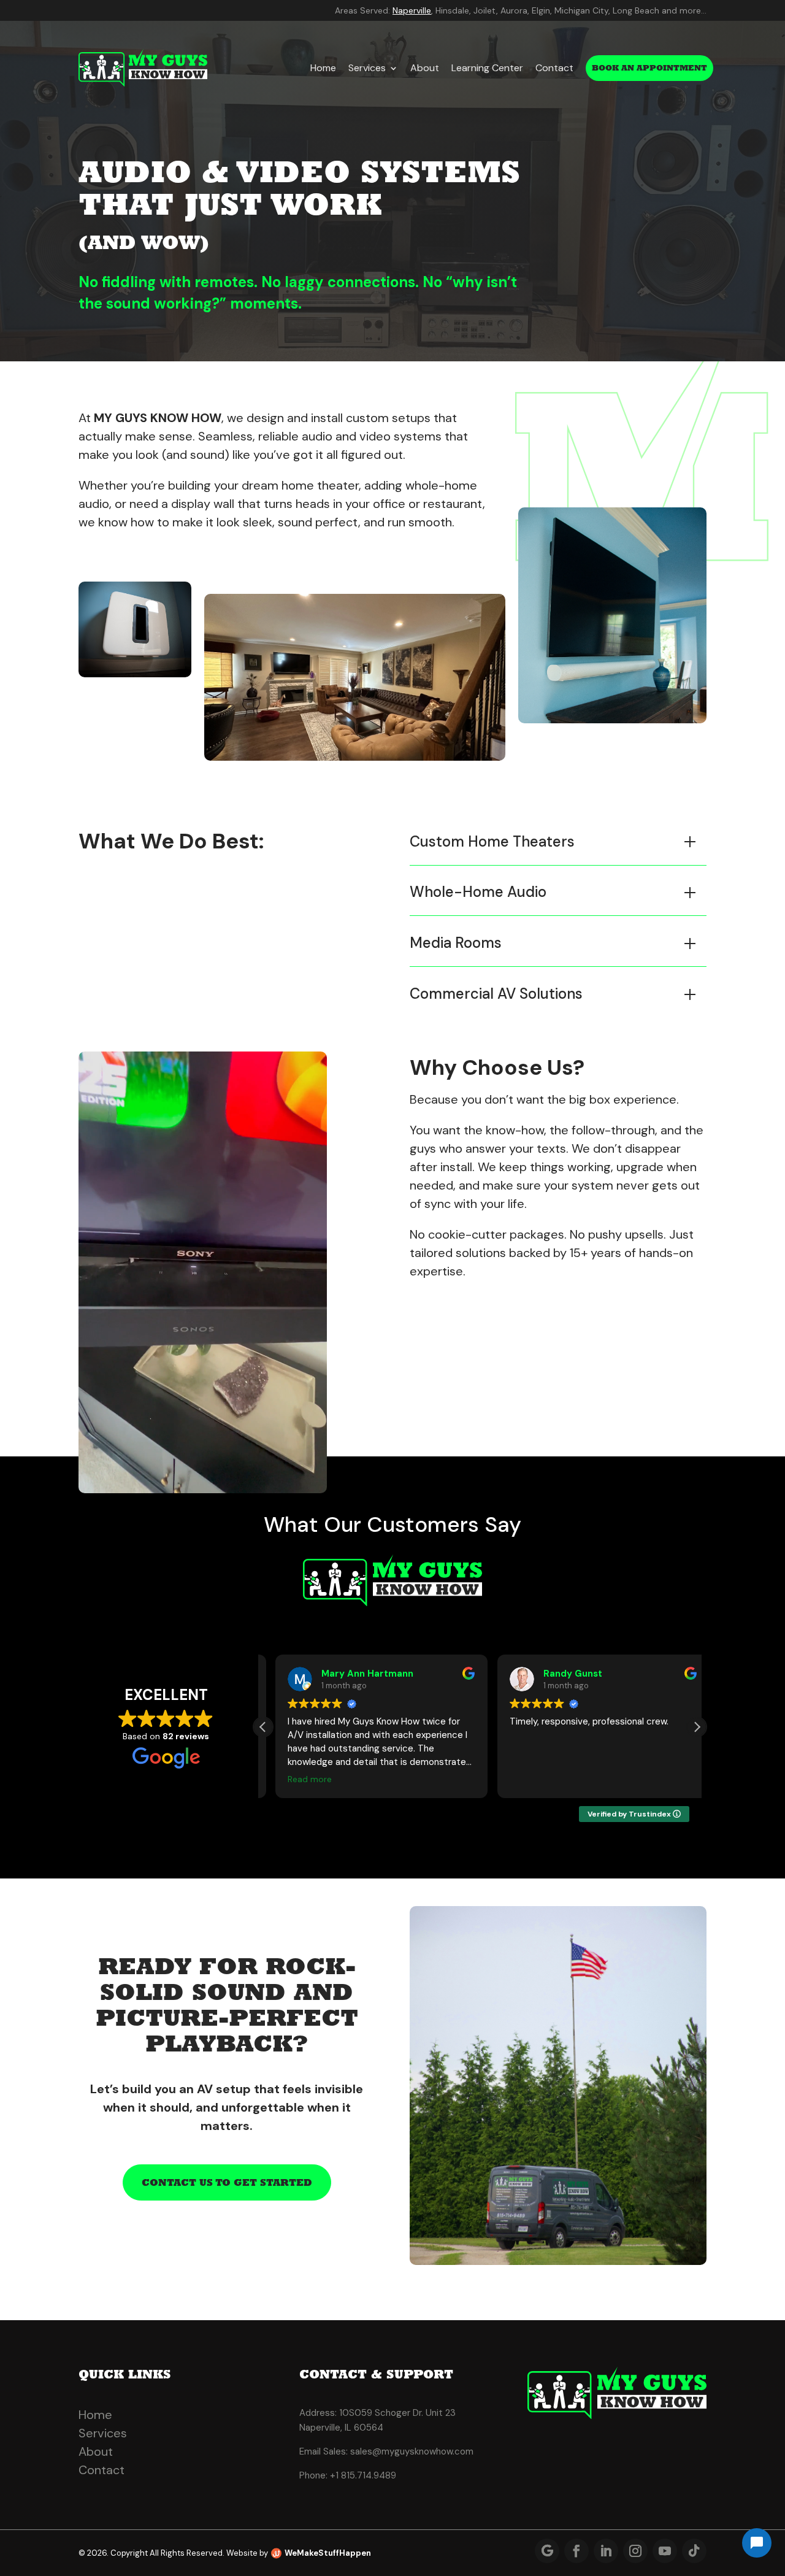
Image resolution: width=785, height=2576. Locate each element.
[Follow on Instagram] (635, 2551)
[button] (697, 1727)
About (425, 68)
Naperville (412, 10)
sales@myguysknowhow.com (412, 2451)
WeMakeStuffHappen (328, 2553)
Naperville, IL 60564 (341, 2428)
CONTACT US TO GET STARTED (227, 2182)
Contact (554, 68)
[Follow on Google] (547, 2551)
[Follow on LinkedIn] (606, 2551)
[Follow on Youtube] (665, 2551)
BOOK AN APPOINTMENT (649, 68)
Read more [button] (297, 1779)
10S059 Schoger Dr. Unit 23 (397, 2413)
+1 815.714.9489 (363, 2475)
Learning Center (487, 68)
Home (323, 68)
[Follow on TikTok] (694, 2551)
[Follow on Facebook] (576, 2551)
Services (367, 68)
